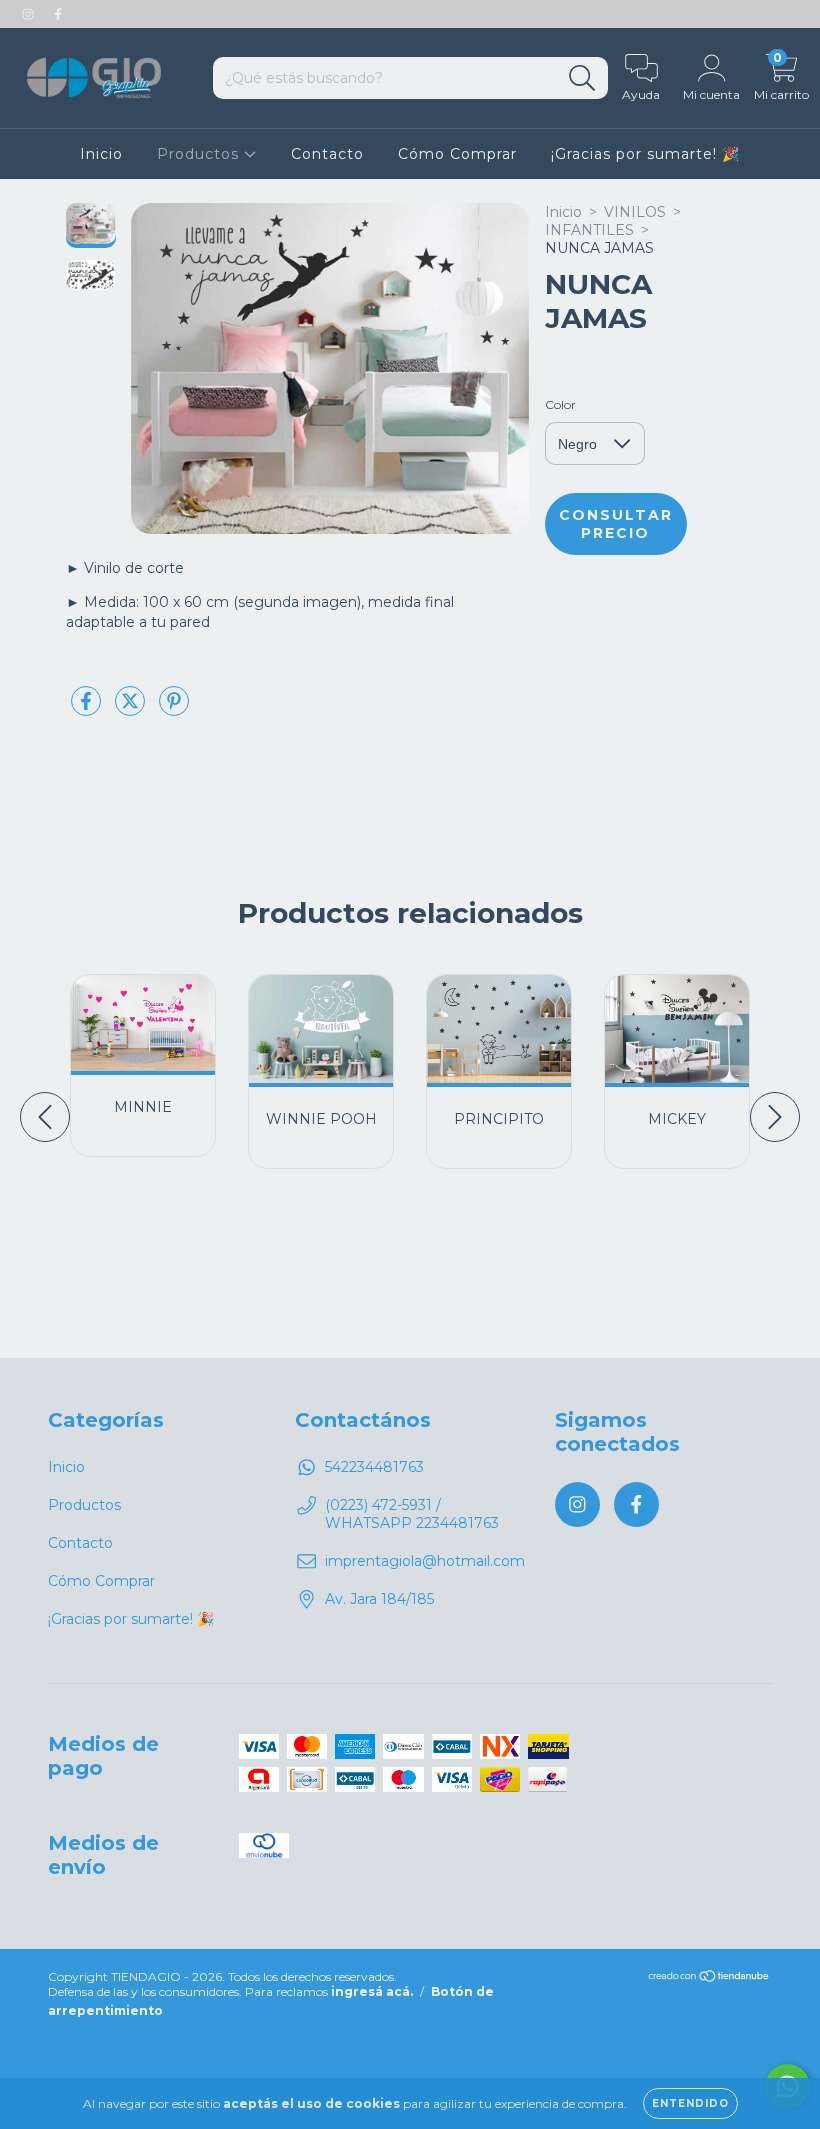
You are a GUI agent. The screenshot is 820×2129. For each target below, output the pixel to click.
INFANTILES (589, 230)
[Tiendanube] (709, 1978)
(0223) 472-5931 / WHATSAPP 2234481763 (412, 1514)
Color (560, 404)
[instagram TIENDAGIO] (30, 14)
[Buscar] (582, 78)
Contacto (327, 154)
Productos (200, 154)
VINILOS (635, 212)
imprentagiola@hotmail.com (425, 1561)
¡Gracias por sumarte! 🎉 (645, 154)
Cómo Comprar (457, 154)
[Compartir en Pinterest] (174, 709)
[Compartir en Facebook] (88, 709)
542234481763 (374, 1467)
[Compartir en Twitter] (132, 709)
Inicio (101, 154)
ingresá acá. (372, 1991)
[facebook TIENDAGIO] (58, 14)
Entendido (690, 2103)
